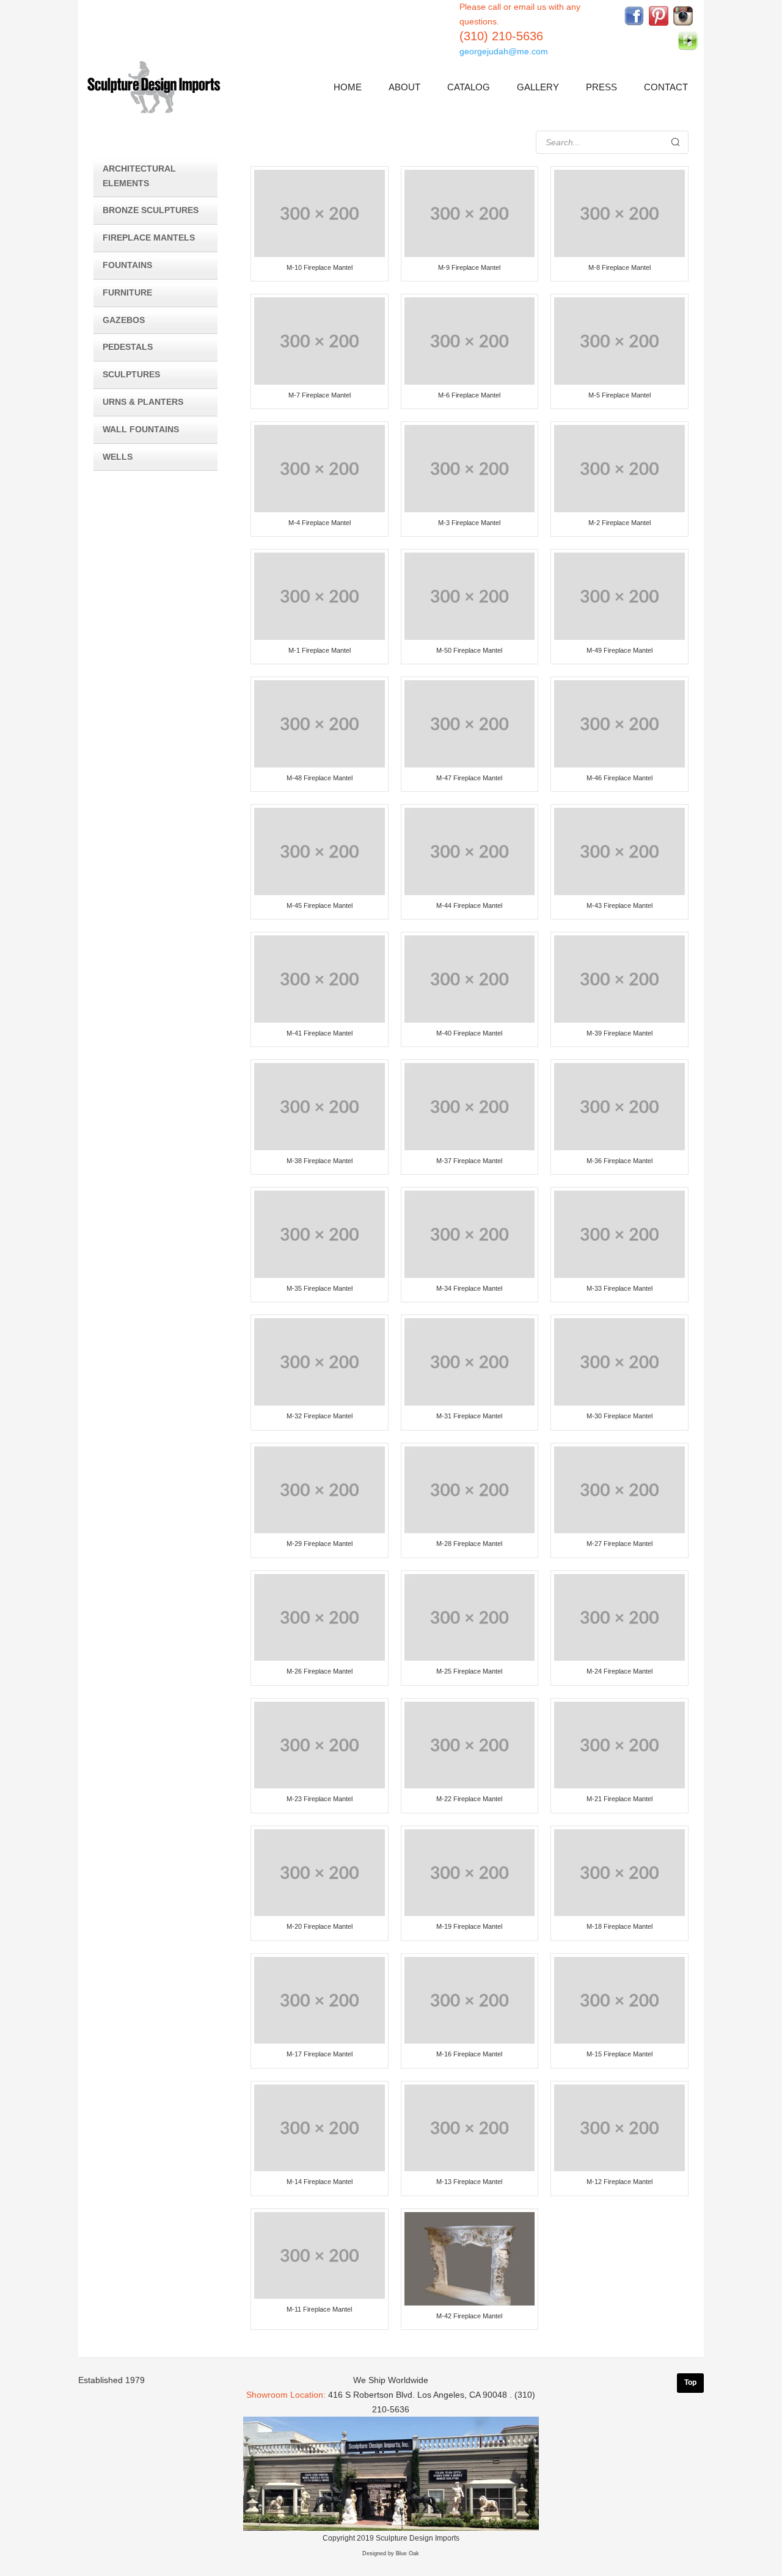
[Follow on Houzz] (688, 40)
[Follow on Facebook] (634, 16)
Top (690, 2382)
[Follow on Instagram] (683, 16)
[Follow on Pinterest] (659, 16)
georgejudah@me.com (504, 51)
